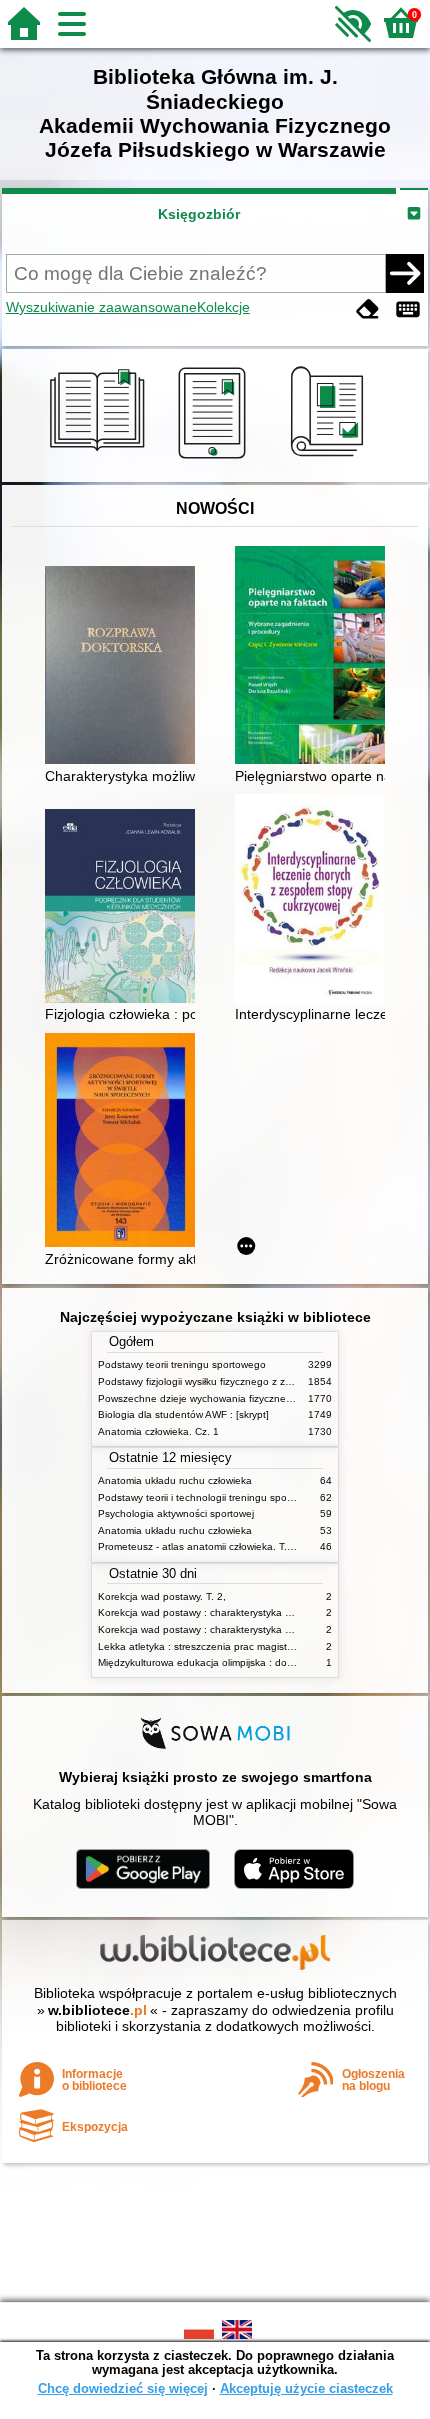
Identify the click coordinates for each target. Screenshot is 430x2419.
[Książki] (100, 459)
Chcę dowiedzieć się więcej (123, 2388)
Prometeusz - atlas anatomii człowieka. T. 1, (198, 1546)
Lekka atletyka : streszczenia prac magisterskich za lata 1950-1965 (252, 1646)
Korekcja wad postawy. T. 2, (162, 1596)
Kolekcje (223, 307)
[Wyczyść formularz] (368, 309)
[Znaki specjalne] (408, 309)
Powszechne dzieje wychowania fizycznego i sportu (216, 1398)
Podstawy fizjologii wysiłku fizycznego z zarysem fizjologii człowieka (251, 1381)
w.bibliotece (97, 2010)
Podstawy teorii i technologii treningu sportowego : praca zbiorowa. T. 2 (262, 1497)
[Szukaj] (405, 273)
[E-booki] (215, 459)
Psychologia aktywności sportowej (176, 1513)
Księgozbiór (199, 214)
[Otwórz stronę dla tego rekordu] (125, 667)
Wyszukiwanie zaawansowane (101, 307)
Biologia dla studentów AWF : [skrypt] (183, 1414)
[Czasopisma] (330, 459)
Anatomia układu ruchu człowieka (175, 1480)
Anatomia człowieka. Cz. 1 (158, 1431)
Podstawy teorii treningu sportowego (182, 1364)
